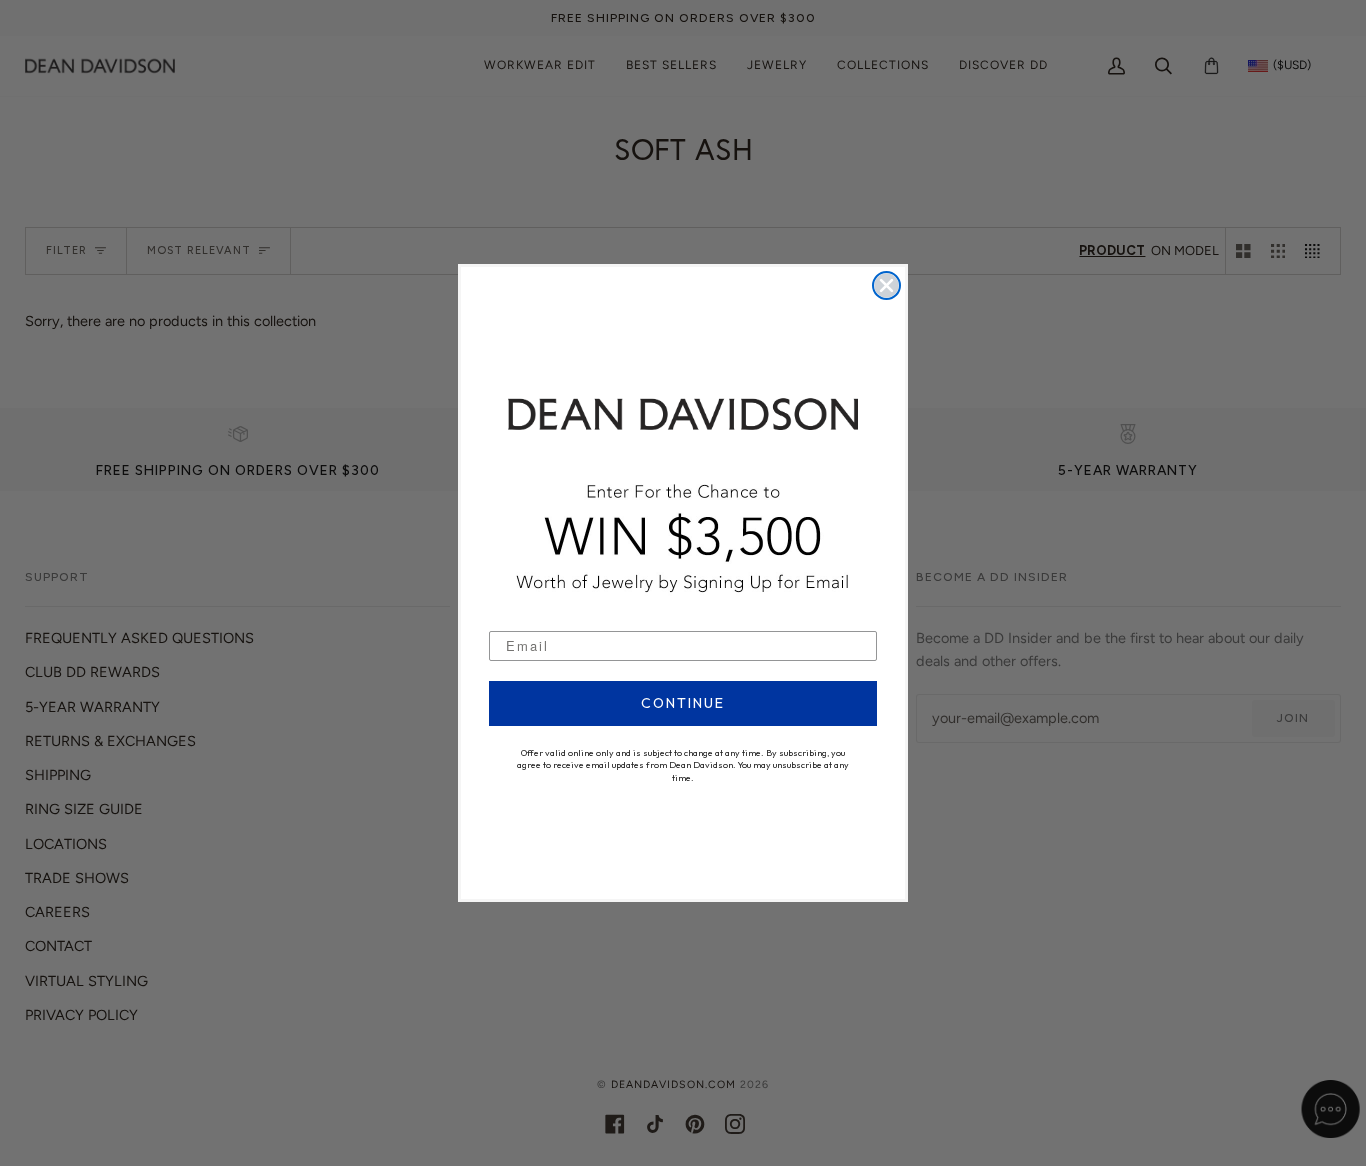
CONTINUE (683, 703)
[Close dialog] (886, 285)
